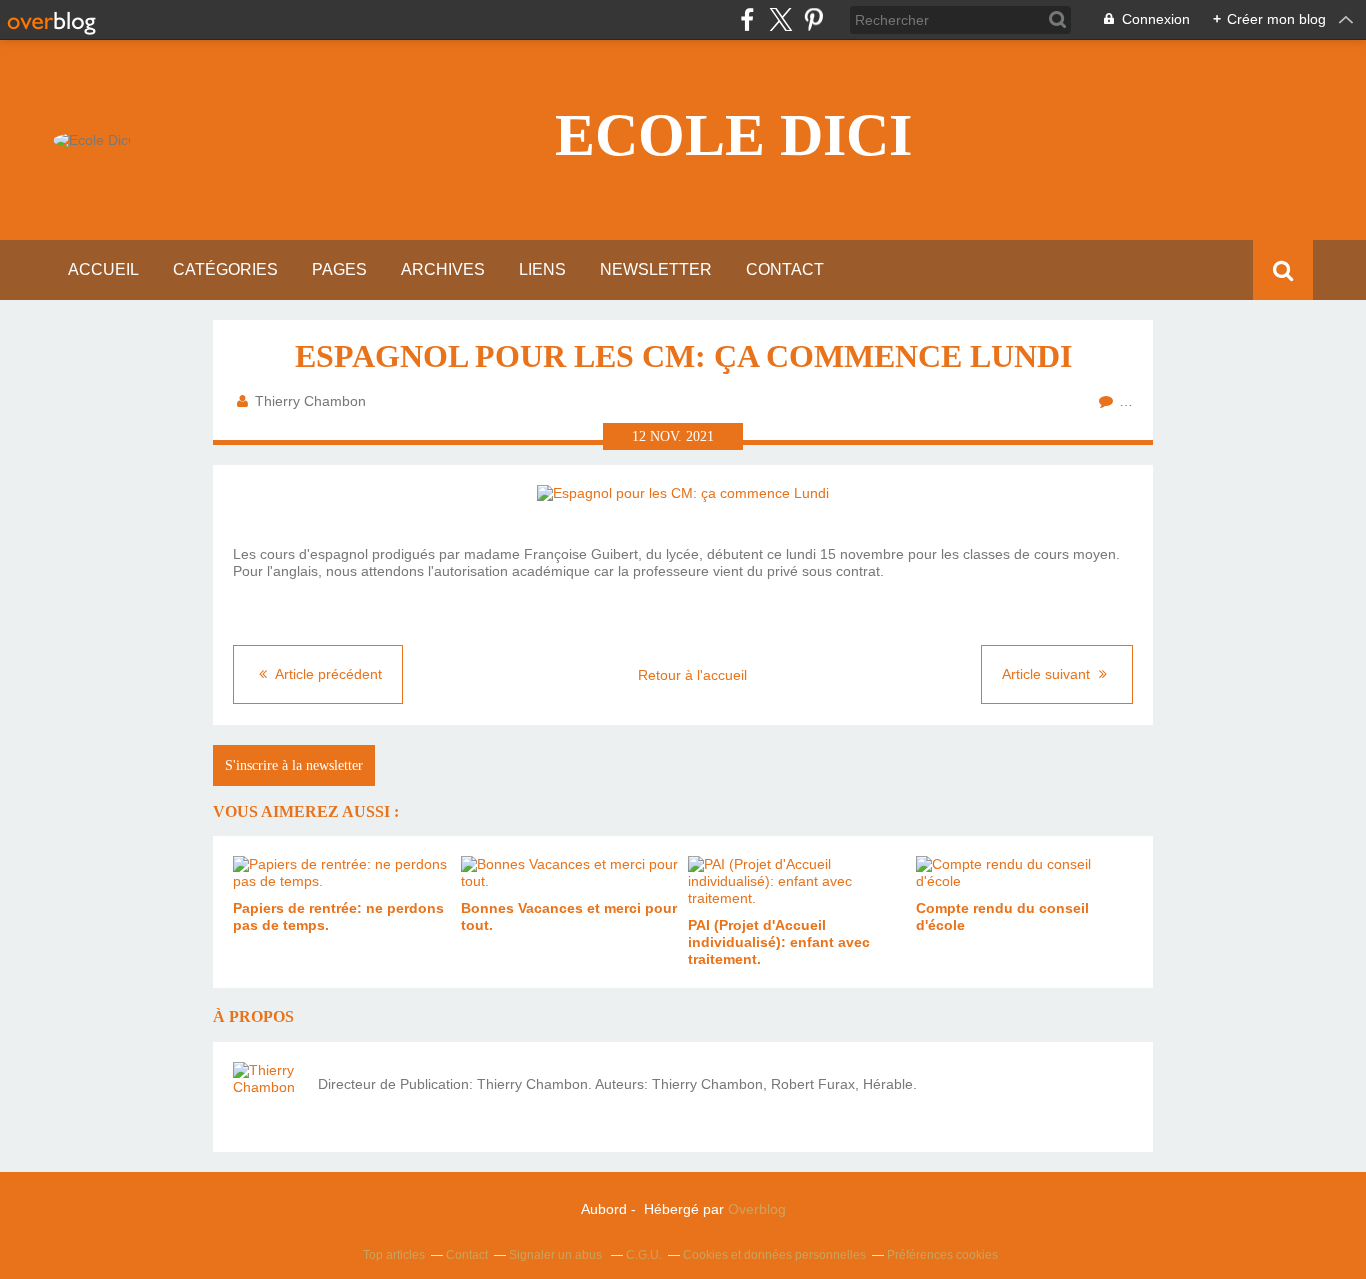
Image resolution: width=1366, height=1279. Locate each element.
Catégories (225, 269)
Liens (542, 269)
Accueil (103, 269)
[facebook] (747, 19)
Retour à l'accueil (692, 675)
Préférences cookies (942, 1255)
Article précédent (327, 674)
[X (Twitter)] (780, 19)
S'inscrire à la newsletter (294, 765)
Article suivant (1048, 674)
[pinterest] (813, 19)
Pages (339, 269)
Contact (785, 269)
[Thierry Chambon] (268, 1097)
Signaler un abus (557, 1255)
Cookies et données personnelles (774, 1255)
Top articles (394, 1255)
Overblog (757, 1209)
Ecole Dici (733, 135)
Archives (443, 269)
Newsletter (656, 269)
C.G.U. (644, 1255)
